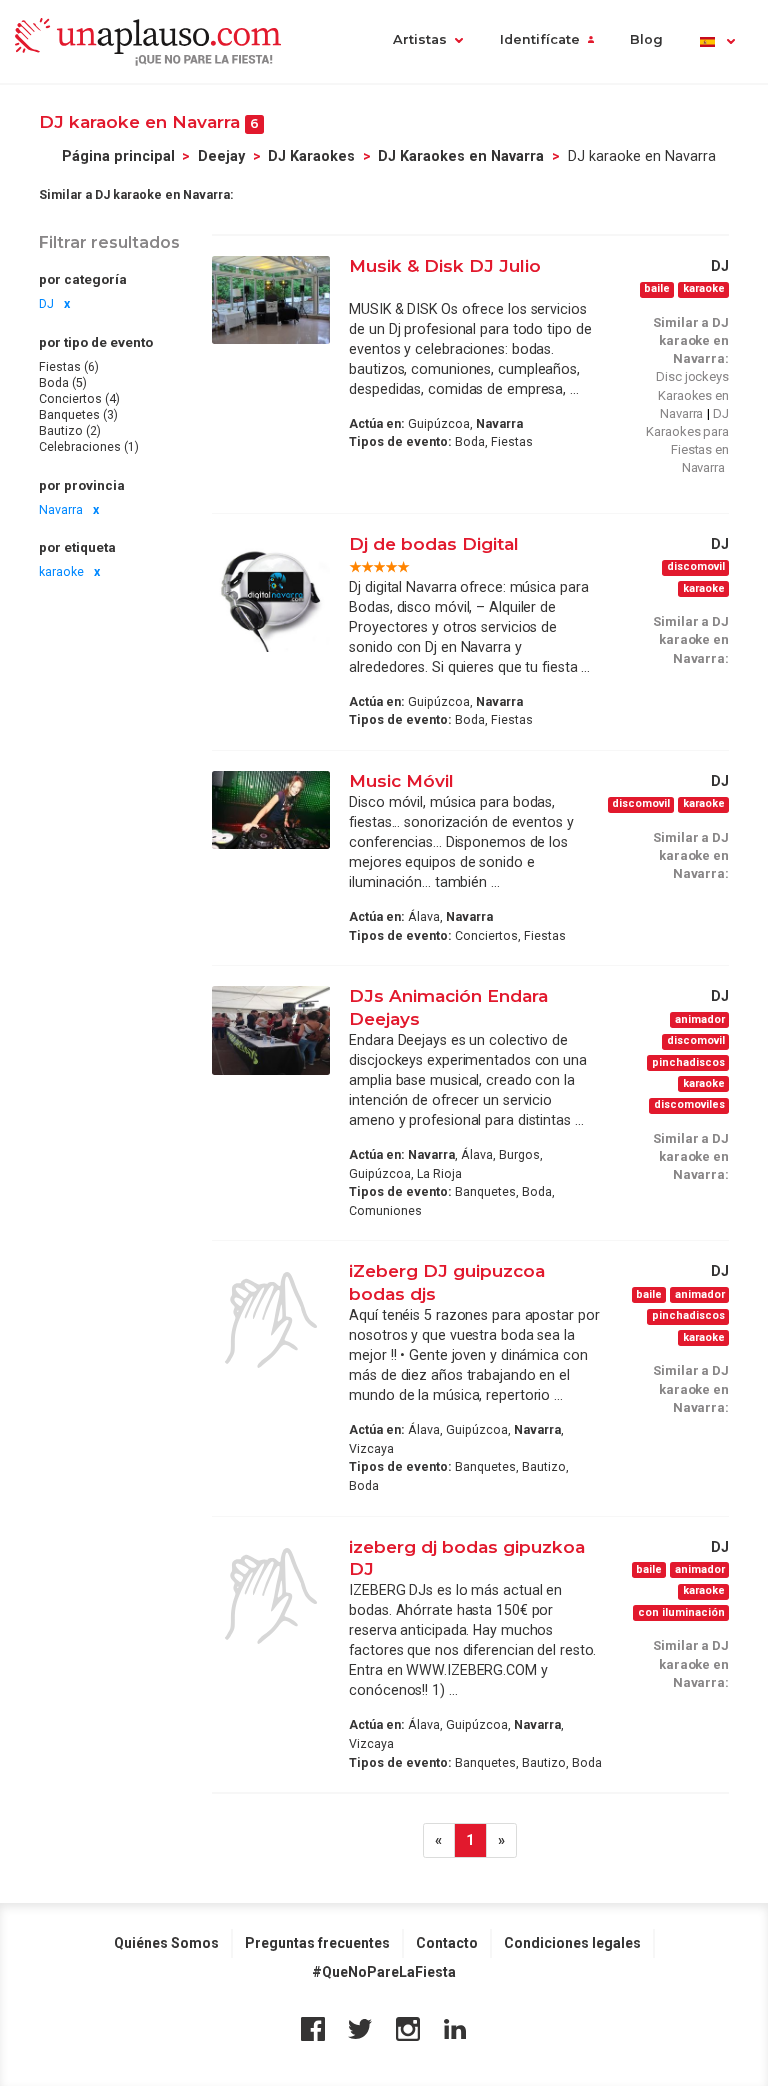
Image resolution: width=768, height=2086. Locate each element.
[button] (716, 41)
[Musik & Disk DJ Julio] (271, 300)
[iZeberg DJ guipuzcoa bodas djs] (271, 1320)
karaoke (61, 572)
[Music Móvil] (271, 810)
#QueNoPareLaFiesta (384, 1972)
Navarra (61, 510)
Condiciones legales (572, 1943)
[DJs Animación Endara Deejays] (271, 1030)
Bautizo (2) (70, 431)
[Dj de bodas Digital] (271, 593)
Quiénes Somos (166, 1943)
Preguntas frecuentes (317, 1943)
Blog (646, 39)
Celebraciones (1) (89, 447)
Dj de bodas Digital (434, 543)
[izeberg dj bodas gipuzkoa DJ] (271, 1596)
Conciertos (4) (79, 399)
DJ (46, 304)
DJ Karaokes (311, 156)
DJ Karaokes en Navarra (461, 156)
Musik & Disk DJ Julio (445, 265)
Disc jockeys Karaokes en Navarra (692, 394)
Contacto (447, 1943)
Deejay (221, 156)
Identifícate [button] (540, 39)
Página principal (118, 156)
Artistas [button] (420, 39)
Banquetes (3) (78, 415)
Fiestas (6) (69, 367)
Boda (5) (63, 383)
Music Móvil (401, 780)
